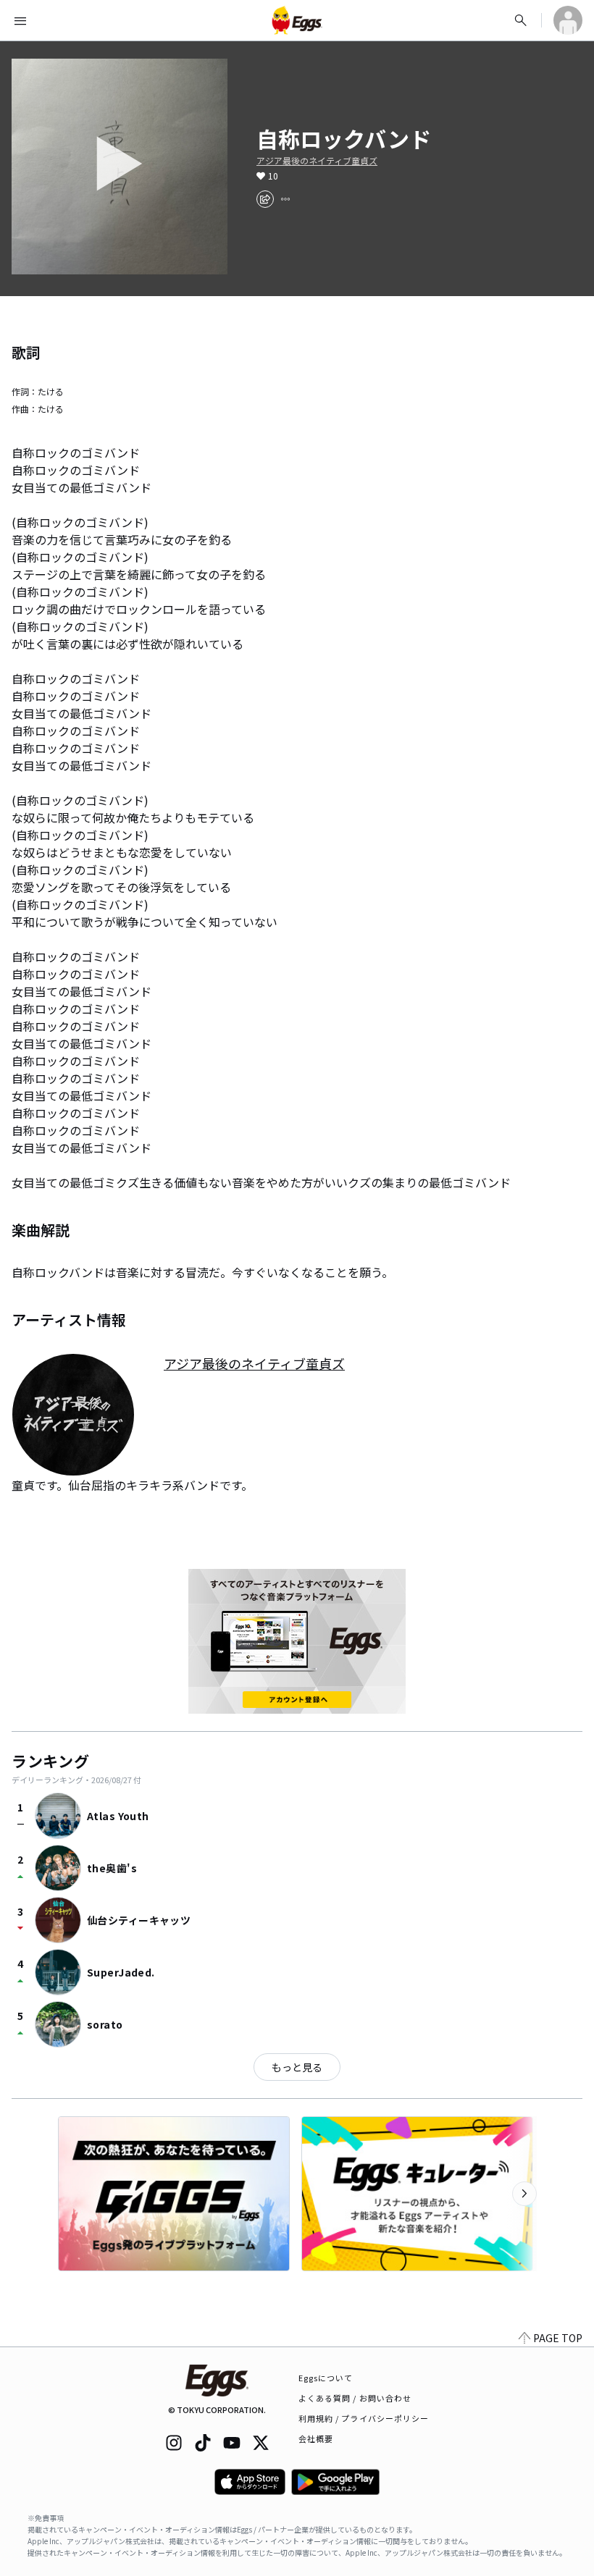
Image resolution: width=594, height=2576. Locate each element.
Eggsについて (326, 2378)
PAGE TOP (558, 2338)
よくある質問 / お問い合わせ (355, 2398)
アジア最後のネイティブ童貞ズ (317, 161)
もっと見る (297, 2067)
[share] (265, 199)
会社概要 (316, 2438)
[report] (285, 199)
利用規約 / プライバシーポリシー (364, 2418)
